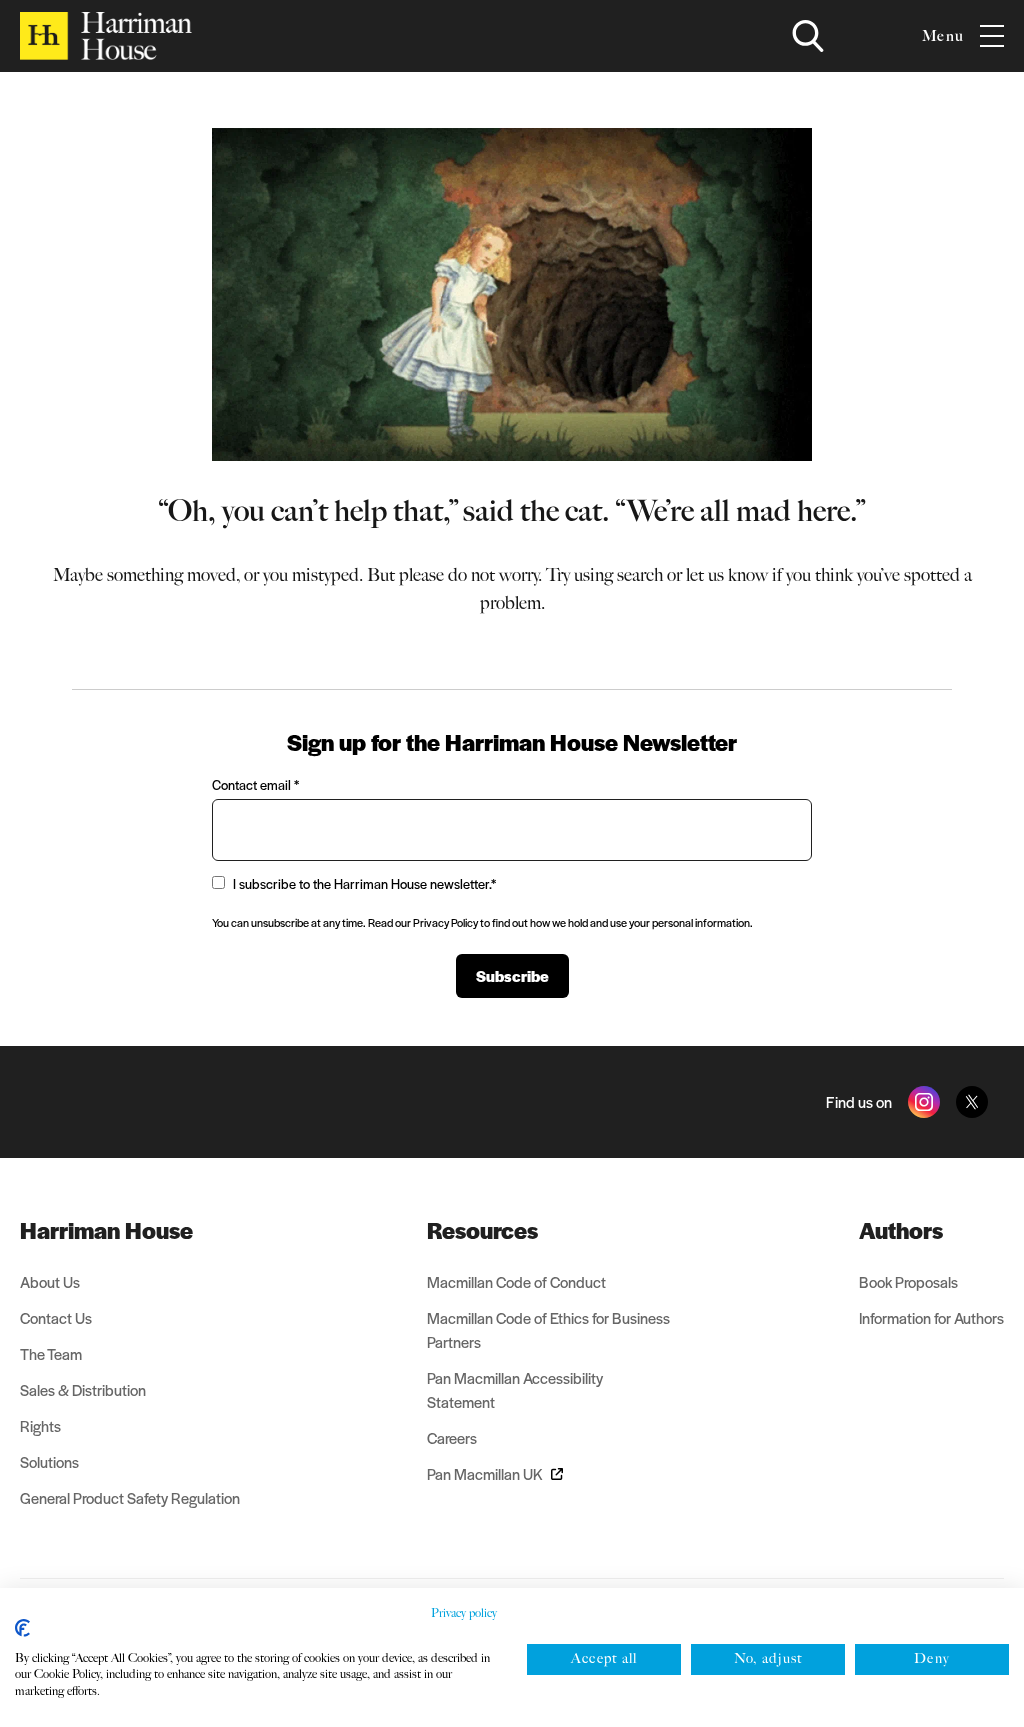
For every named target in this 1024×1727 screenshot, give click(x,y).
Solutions (49, 1461)
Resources (482, 1230)
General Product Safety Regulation (130, 1497)
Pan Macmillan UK (485, 1473)
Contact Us (56, 1317)
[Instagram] (924, 1102)
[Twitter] (972, 1102)
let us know (727, 575)
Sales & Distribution (83, 1389)
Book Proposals (908, 1281)
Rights (40, 1425)
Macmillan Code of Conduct (516, 1281)
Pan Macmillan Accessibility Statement (515, 1389)
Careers (452, 1437)
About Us (50, 1281)
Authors (901, 1230)
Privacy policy (464, 1613)
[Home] (106, 36)
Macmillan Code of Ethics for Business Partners (548, 1329)
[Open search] (808, 36)
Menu (943, 36)
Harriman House (106, 1230)
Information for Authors (931, 1317)
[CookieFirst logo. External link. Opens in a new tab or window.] (22, 1628)
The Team (51, 1353)
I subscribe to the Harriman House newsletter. (364, 883)
